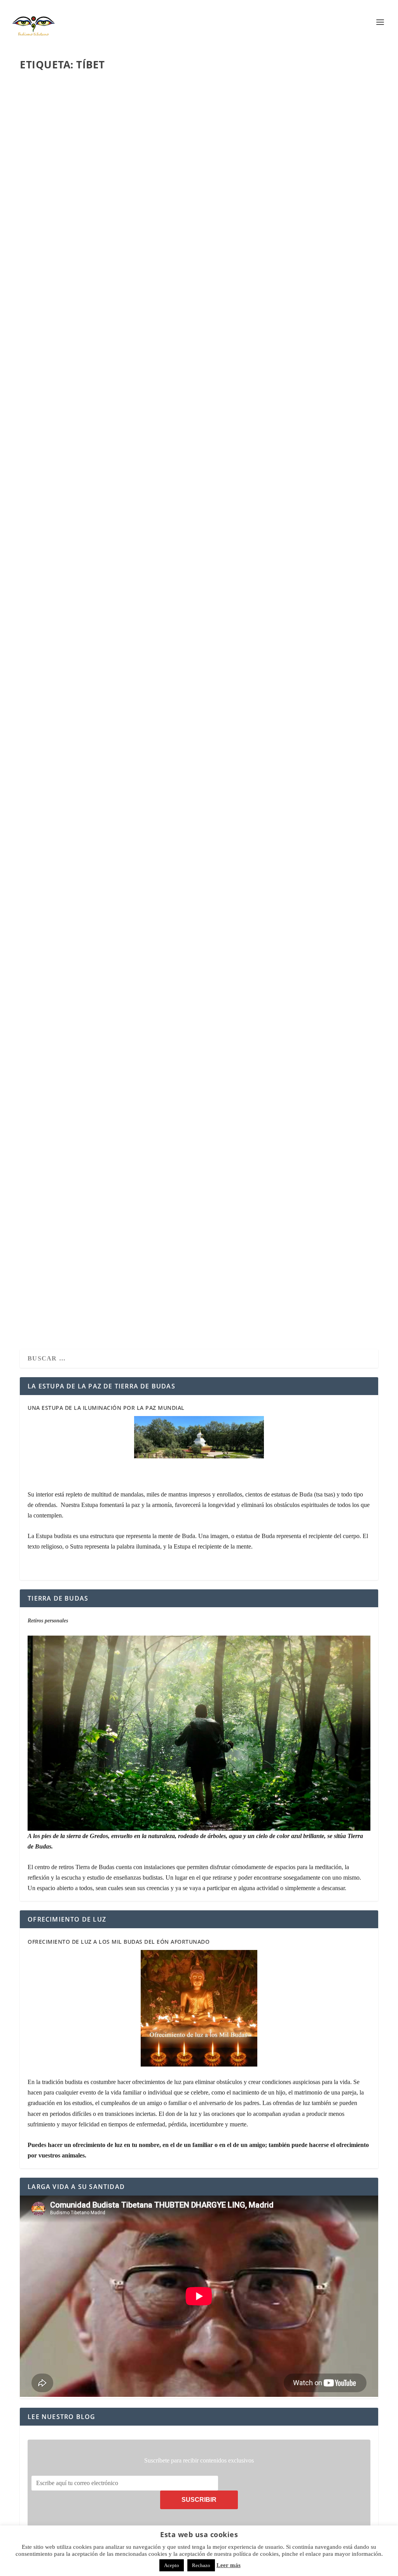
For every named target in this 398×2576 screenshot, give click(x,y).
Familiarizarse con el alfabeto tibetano (101, 631)
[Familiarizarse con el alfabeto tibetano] (144, 556)
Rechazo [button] (201, 2565)
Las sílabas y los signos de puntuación (99, 424)
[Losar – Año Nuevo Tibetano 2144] (152, 139)
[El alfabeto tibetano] (138, 1199)
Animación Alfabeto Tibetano (82, 843)
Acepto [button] (172, 2565)
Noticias (91, 227)
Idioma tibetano (100, 436)
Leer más (49, 258)
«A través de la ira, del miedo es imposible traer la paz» (130, 1069)
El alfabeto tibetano (66, 1271)
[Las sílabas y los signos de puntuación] (146, 347)
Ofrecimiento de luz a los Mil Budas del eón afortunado (119, 1942)
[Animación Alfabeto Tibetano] (148, 766)
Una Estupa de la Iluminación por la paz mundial (106, 1408)
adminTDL (45, 227)
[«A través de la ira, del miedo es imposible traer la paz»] (142, 985)
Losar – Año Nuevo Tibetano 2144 (87, 214)
